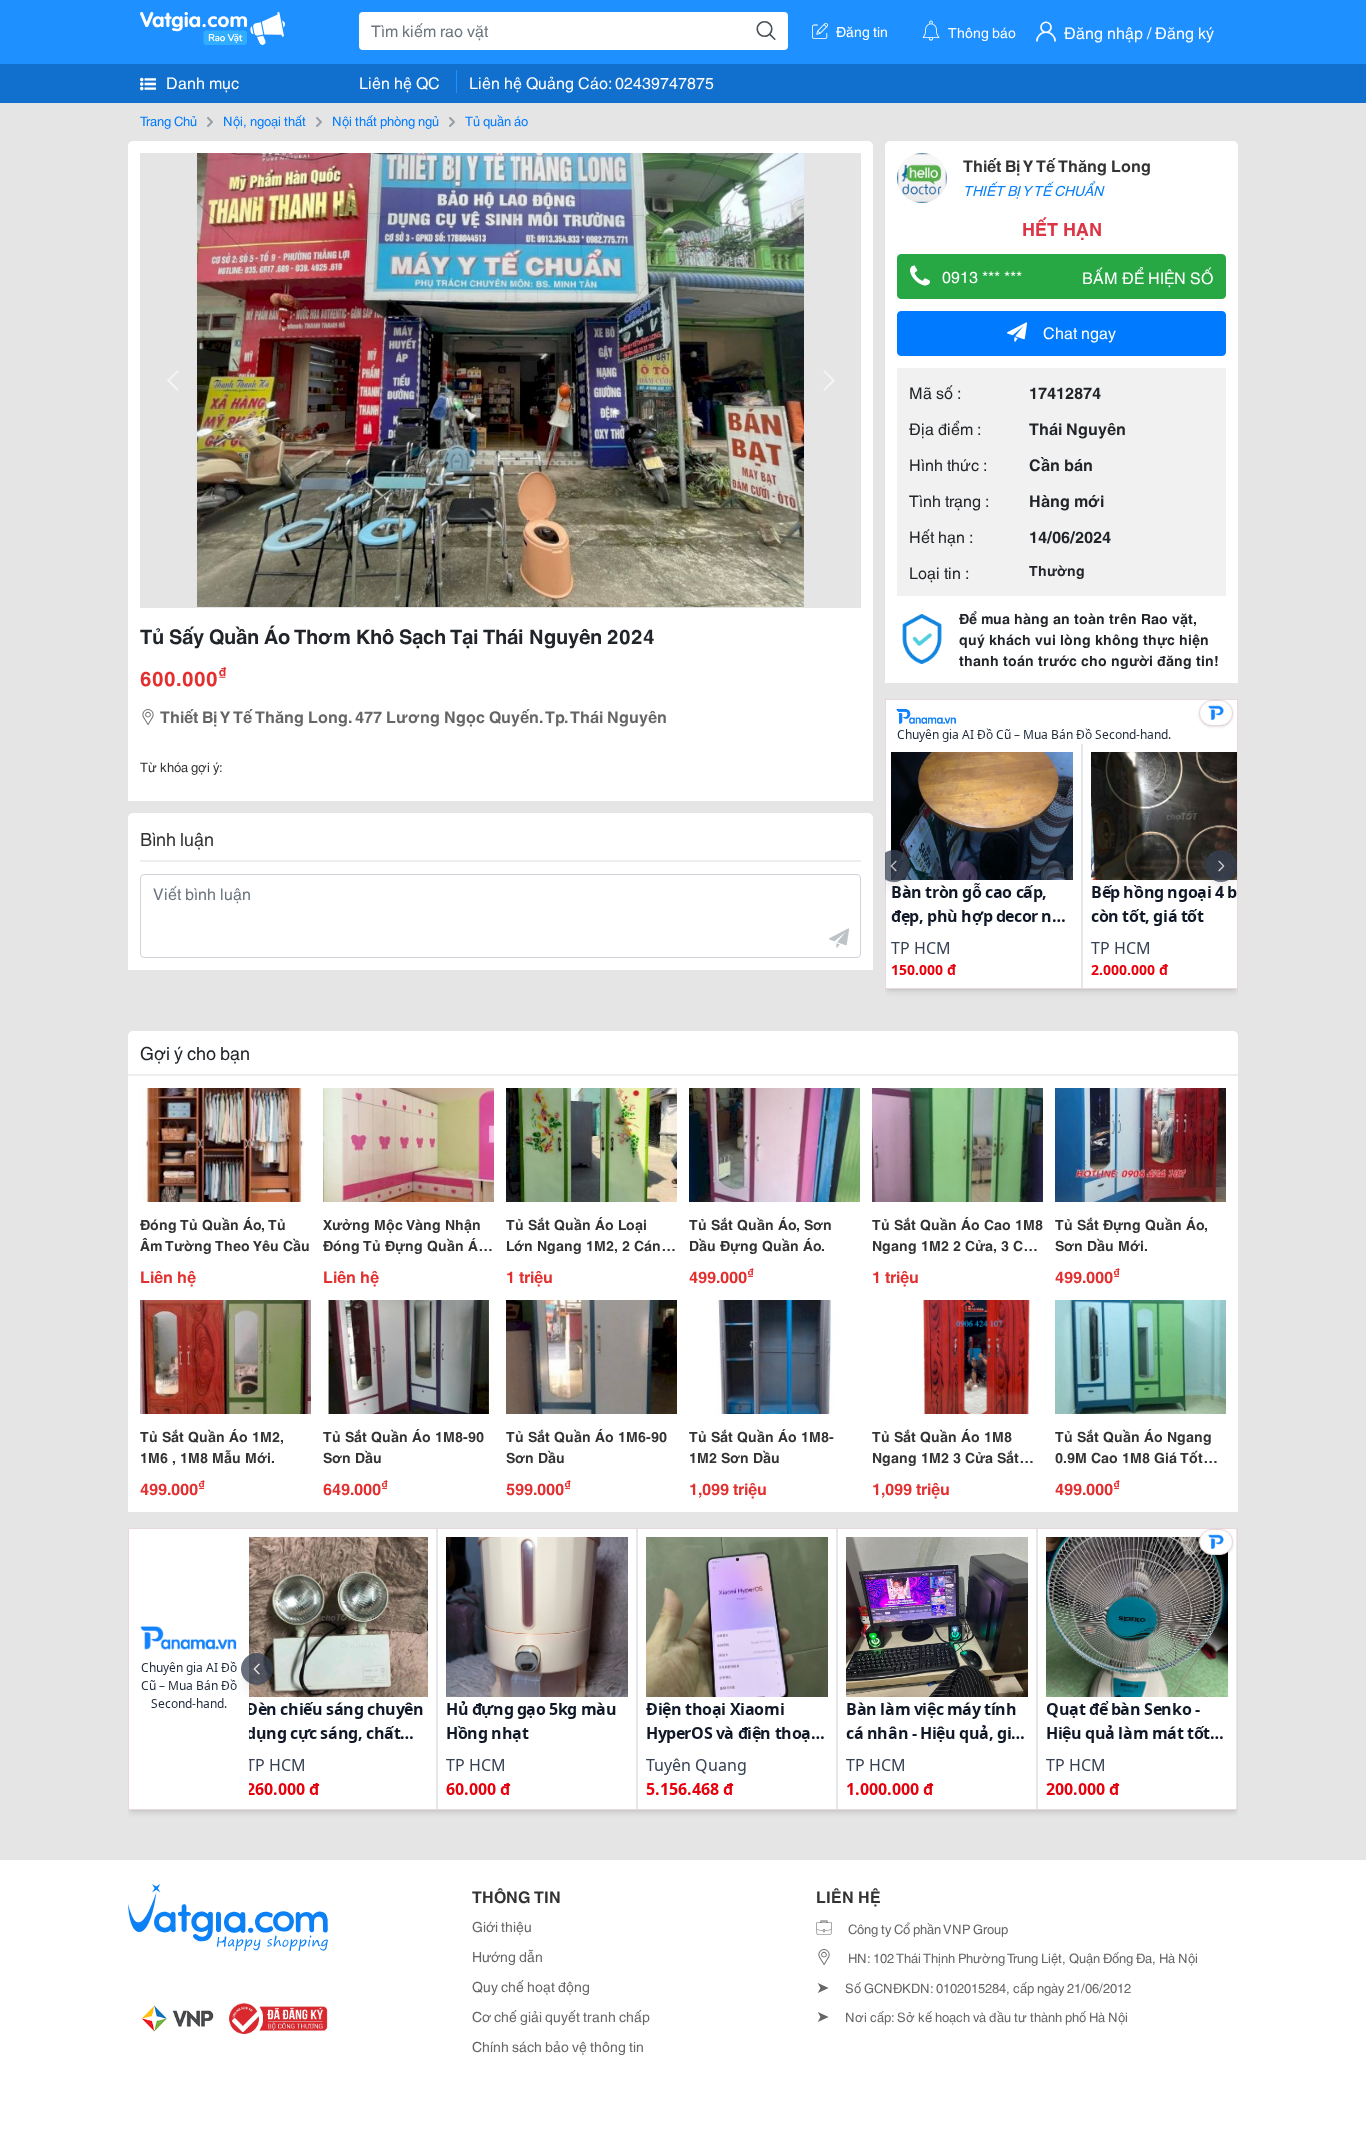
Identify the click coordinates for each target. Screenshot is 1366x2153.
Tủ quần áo (496, 120)
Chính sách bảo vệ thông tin (558, 2046)
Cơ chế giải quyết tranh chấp (561, 2016)
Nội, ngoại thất (264, 120)
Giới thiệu (502, 1926)
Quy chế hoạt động (531, 1986)
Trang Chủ (168, 120)
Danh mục (200, 81)
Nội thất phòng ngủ (385, 120)
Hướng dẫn (507, 1956)
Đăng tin (862, 31)
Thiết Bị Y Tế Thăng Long (1057, 164)
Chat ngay (1079, 331)
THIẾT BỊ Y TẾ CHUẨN (1033, 190)
